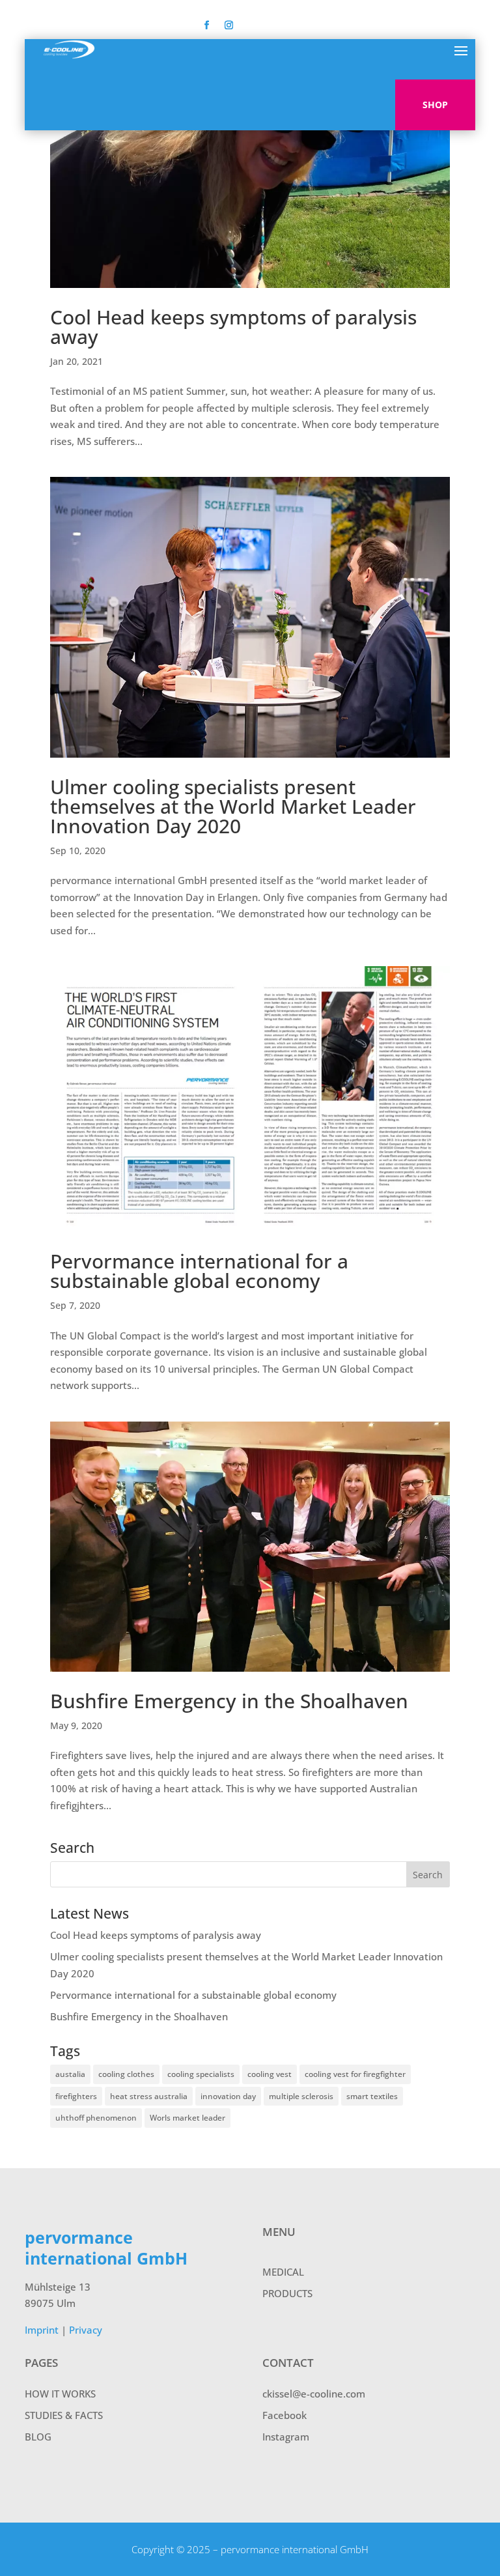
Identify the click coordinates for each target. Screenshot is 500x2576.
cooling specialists (201, 2074)
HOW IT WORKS (60, 2394)
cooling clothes (126, 2074)
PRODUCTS (287, 2293)
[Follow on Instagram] (229, 25)
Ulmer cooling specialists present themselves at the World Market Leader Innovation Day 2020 (233, 806)
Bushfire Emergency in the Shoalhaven (229, 1701)
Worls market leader (187, 2118)
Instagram (286, 2437)
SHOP (435, 105)
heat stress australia (149, 2096)
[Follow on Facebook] (207, 25)
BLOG (38, 2437)
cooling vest (270, 2074)
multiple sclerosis (301, 2096)
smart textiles (372, 2096)
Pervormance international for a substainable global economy (199, 1271)
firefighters (76, 2096)
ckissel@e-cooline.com (314, 2394)
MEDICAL (283, 2272)
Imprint (42, 2330)
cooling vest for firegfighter (355, 2074)
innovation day (228, 2096)
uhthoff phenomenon (96, 2118)
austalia (70, 2074)
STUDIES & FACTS (64, 2415)
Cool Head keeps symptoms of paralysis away (233, 327)
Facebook (285, 2415)
